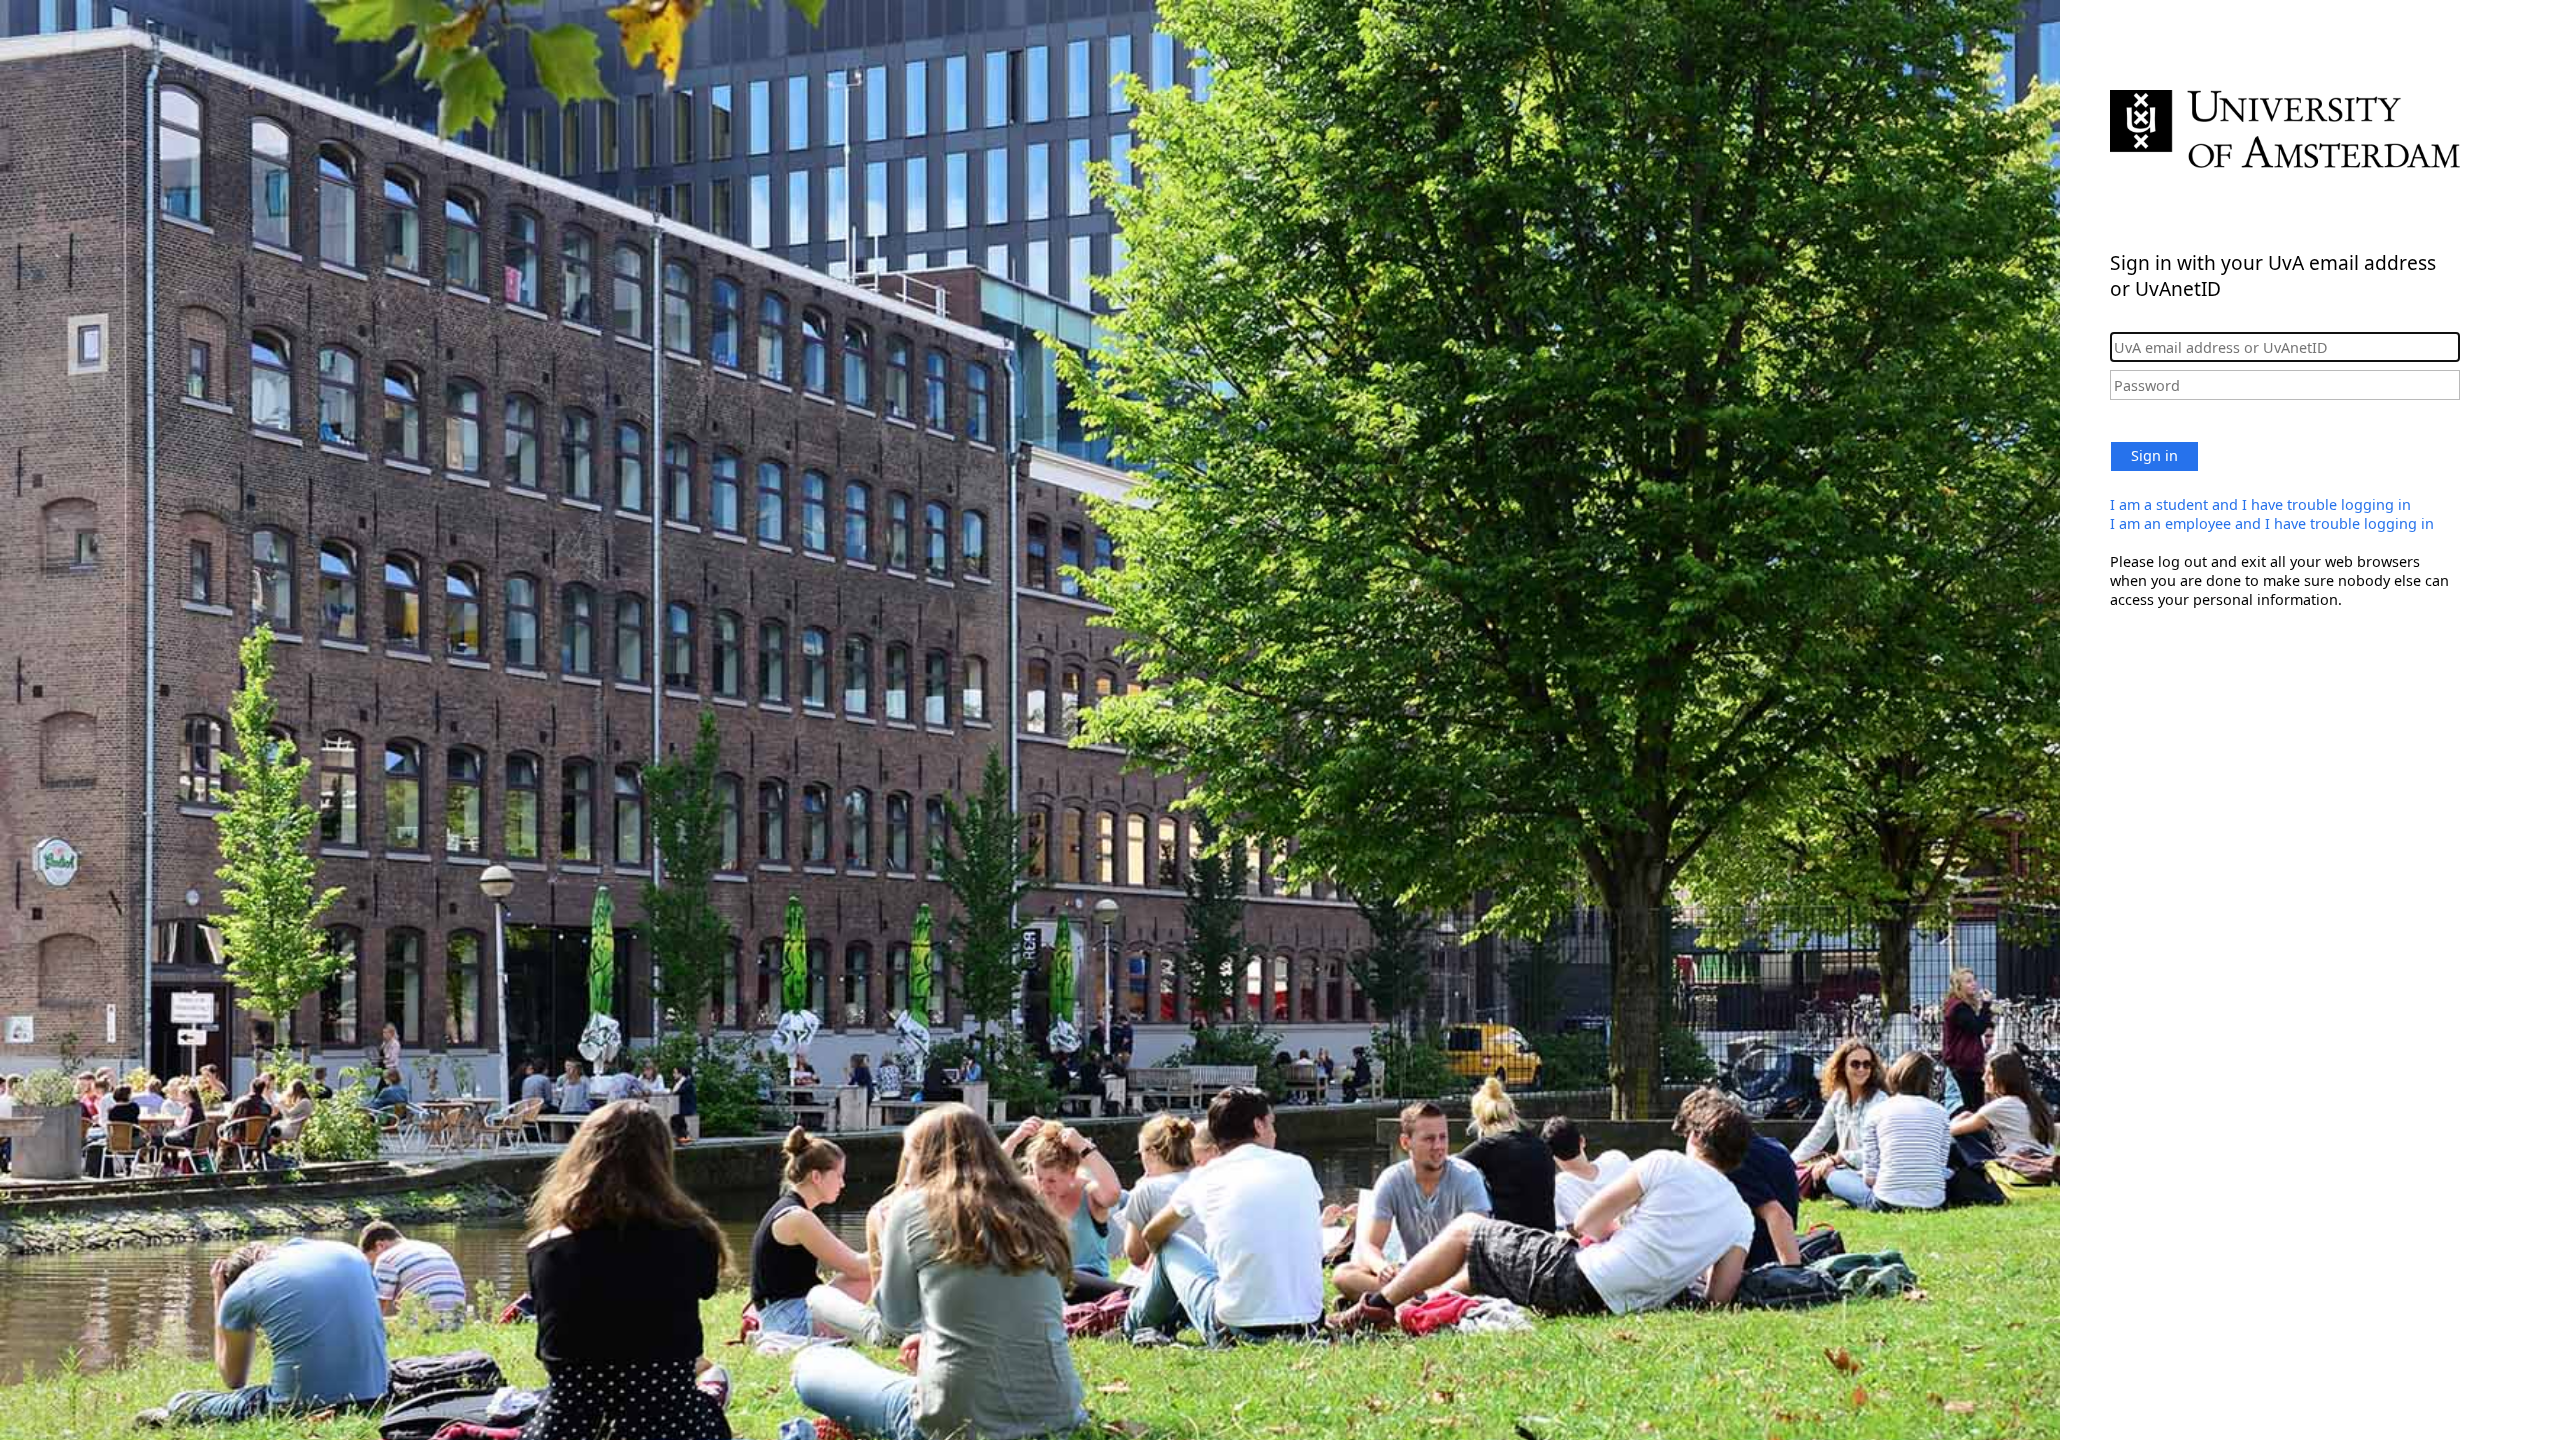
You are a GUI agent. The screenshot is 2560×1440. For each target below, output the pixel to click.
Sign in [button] (2154, 455)
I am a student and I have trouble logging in (2260, 504)
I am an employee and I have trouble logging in (2272, 523)
